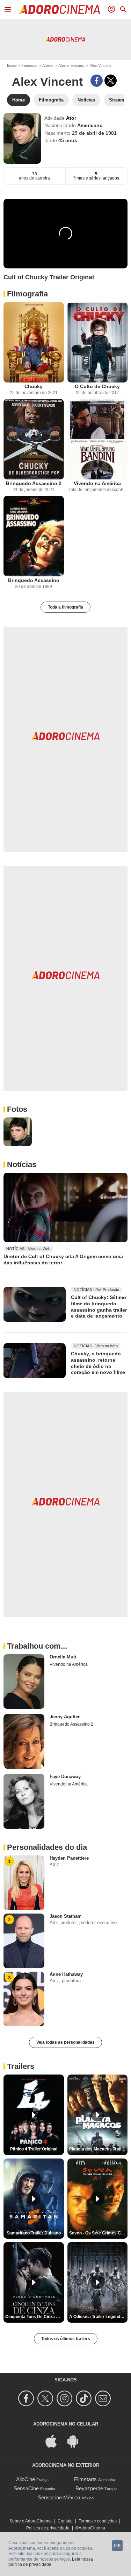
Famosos (29, 65)
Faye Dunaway (65, 1777)
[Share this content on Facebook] (97, 81)
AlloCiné (26, 2479)
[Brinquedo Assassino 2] (34, 439)
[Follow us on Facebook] (27, 2398)
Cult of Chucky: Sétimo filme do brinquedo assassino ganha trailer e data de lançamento (99, 1307)
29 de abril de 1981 (94, 133)
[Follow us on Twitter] (46, 2398)
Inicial (12, 65)
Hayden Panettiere (69, 1858)
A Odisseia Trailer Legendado (98, 2317)
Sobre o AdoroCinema (31, 2521)
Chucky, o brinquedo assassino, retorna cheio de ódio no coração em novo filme (98, 1363)
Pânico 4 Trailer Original (34, 2149)
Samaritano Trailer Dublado (34, 2233)
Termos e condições (98, 2521)
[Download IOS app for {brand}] (55, 2440)
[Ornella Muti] (24, 1682)
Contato (65, 2521)
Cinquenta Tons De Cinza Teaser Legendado (35, 2317)
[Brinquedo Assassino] (34, 536)
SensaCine (26, 2488)
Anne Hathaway (66, 1974)
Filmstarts (85, 2479)
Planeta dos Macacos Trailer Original (99, 2149)
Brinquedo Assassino (34, 580)
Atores (48, 65)
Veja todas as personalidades (65, 2042)
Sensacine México (59, 2497)
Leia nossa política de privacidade (51, 2562)
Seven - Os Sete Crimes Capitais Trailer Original (99, 2233)
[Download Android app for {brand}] (77, 2440)
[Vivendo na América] (98, 439)
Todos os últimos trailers (66, 2339)
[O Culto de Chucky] (98, 342)
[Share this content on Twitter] (111, 81)
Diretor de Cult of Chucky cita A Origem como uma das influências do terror (63, 1259)
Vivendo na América (97, 483)
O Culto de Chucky (97, 386)
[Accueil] (59, 9)
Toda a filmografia (65, 607)
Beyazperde (89, 2488)
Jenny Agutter (65, 1717)
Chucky (34, 386)
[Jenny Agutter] (24, 1741)
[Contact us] (104, 2398)
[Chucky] (34, 342)
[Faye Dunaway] (24, 1801)
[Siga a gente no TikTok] (85, 2398)
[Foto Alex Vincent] (18, 1132)
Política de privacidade (48, 2528)
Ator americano (71, 65)
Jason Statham (66, 1916)
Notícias (22, 1164)
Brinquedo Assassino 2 (34, 483)
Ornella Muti (63, 1657)
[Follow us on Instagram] (65, 2398)
